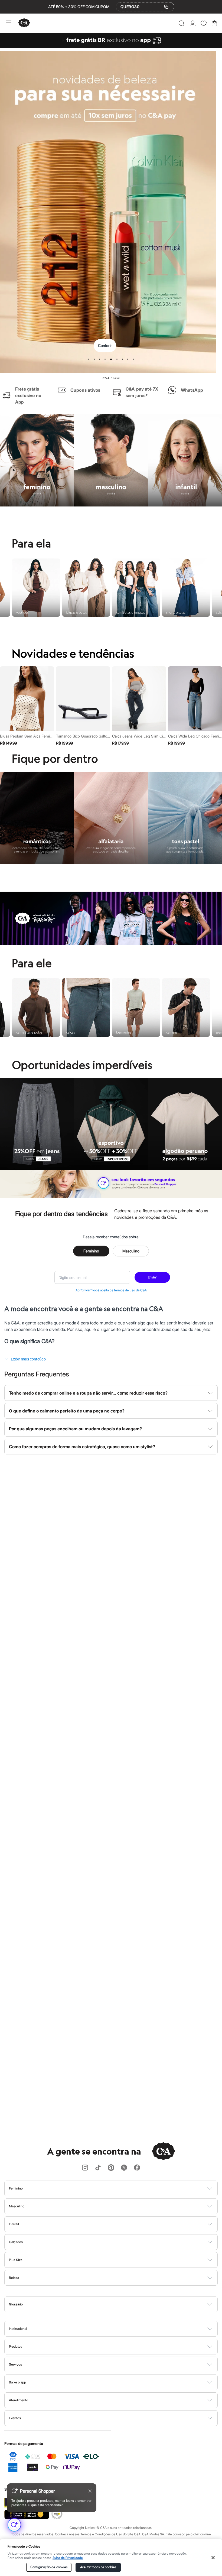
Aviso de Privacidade (68, 2558)
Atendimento (19, 2400)
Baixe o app (17, 2382)
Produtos (16, 2346)
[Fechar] (213, 2558)
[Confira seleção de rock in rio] (111, 943)
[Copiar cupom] (166, 7)
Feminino (91, 1251)
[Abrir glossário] (118, 2304)
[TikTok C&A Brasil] (98, 2168)
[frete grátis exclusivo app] (111, 46)
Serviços (15, 2364)
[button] (182, 23)
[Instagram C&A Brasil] (85, 2168)
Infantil (14, 2224)
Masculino (131, 1251)
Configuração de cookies (49, 2567)
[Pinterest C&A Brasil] (111, 2168)
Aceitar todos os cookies (98, 2567)
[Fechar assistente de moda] (90, 2491)
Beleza (14, 2278)
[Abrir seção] (120, 2188)
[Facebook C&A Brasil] (137, 2168)
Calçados (16, 2242)
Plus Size (16, 2260)
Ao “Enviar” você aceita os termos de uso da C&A (111, 1290)
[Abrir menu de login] (193, 23)
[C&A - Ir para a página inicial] (24, 23)
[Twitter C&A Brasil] (124, 2168)
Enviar (152, 1277)
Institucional (18, 2329)
